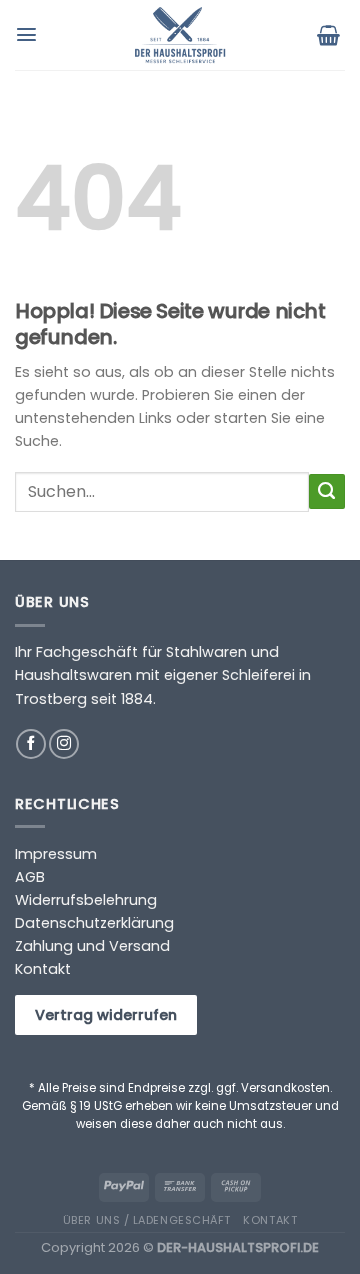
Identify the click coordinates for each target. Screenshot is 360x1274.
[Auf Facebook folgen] (31, 744)
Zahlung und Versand (92, 946)
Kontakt (43, 969)
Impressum (56, 854)
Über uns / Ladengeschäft (147, 1220)
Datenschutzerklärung (94, 923)
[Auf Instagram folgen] (64, 744)
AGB (30, 877)
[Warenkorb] (331, 35)
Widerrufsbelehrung (86, 900)
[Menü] (29, 34)
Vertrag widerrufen (106, 1015)
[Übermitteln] (327, 492)
